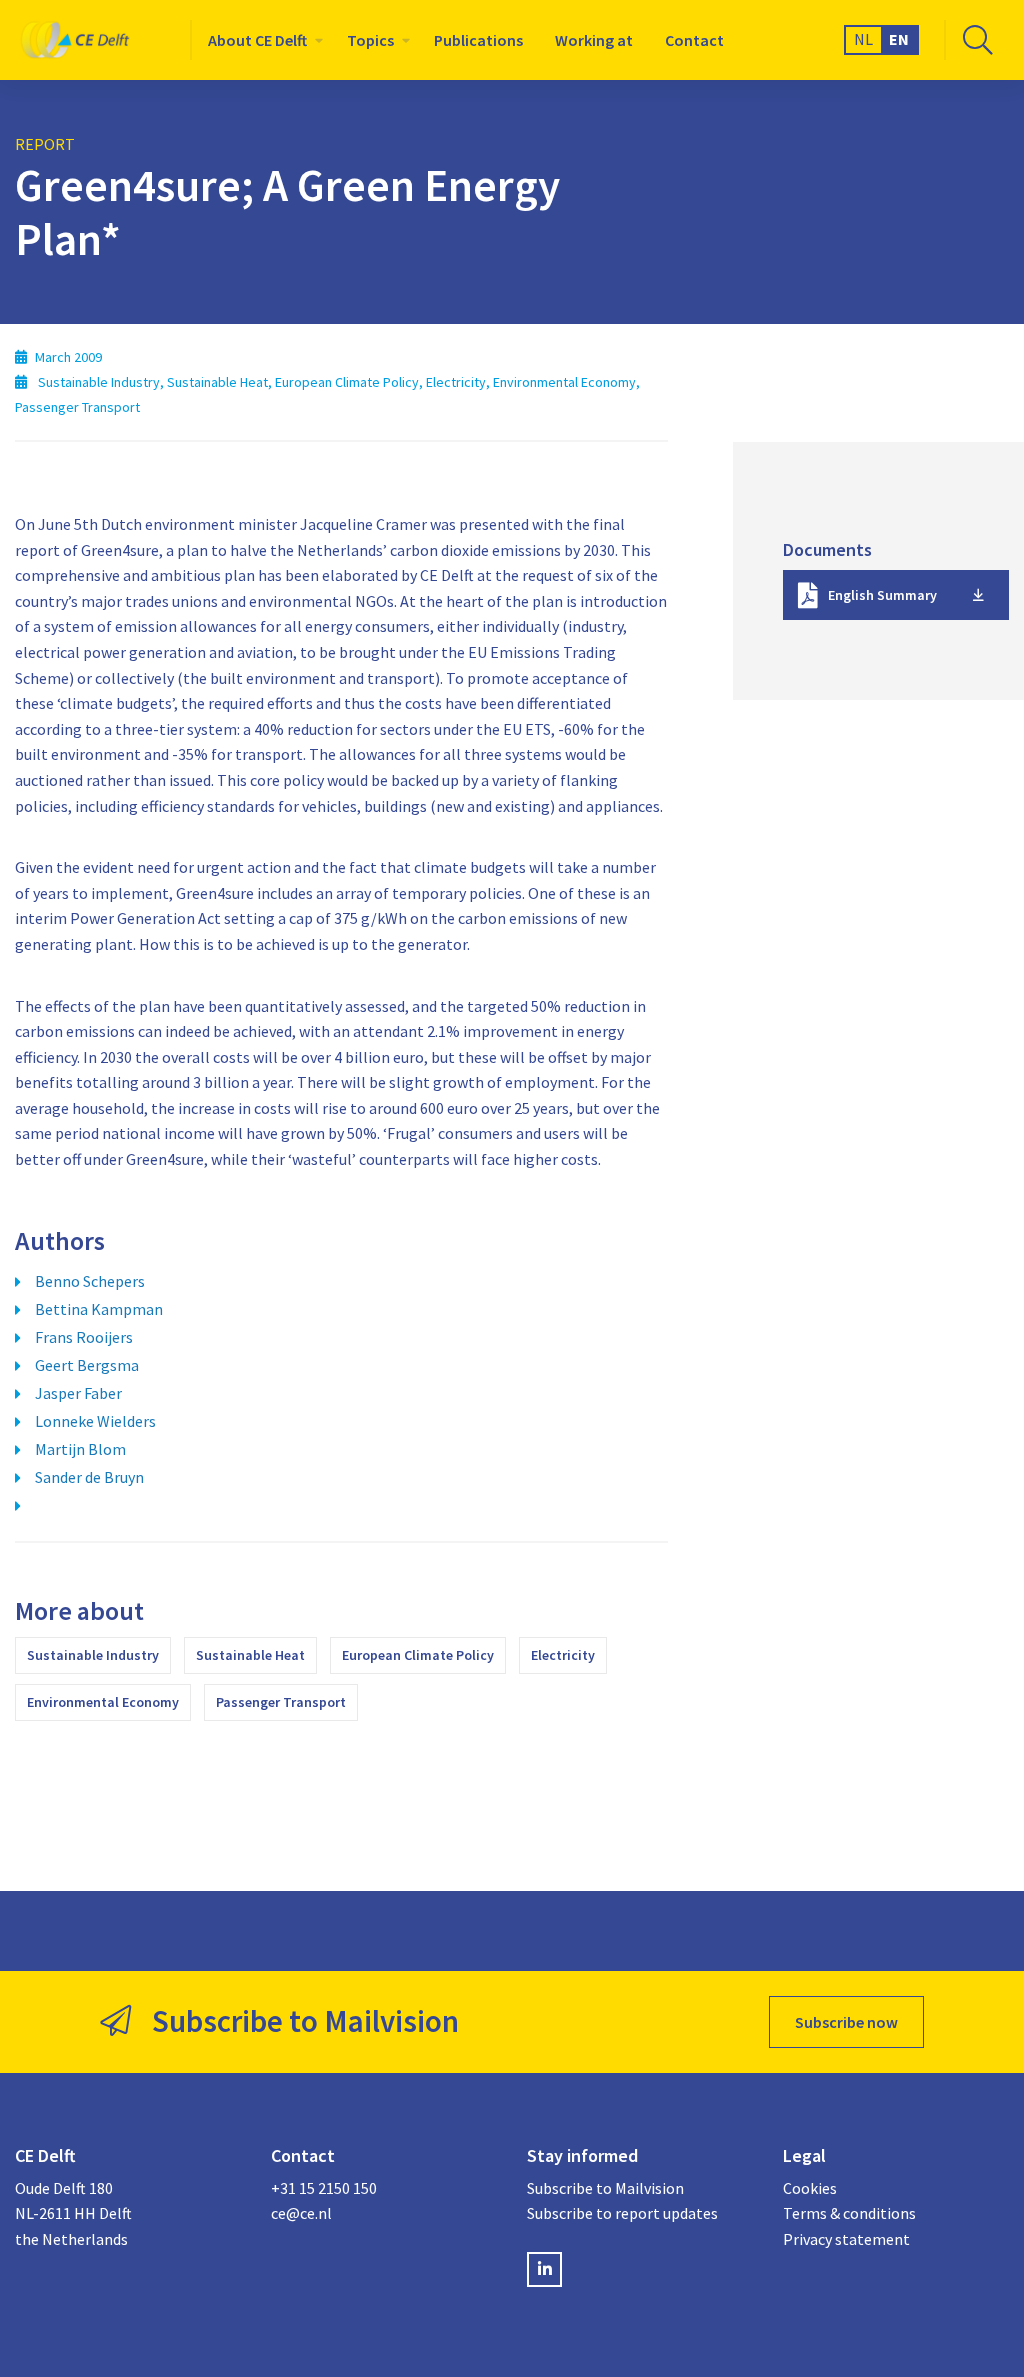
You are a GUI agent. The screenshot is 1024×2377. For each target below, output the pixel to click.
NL (863, 39)
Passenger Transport (281, 1702)
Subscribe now (846, 2022)
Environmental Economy (103, 1702)
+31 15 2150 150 (324, 2188)
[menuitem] (261, 40)
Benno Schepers (90, 1281)
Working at (594, 40)
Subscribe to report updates (622, 2213)
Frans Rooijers (84, 1337)
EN (899, 39)
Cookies (810, 2188)
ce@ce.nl (301, 2213)
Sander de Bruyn (89, 1477)
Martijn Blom (80, 1449)
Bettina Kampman (99, 1309)
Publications (478, 40)
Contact (694, 40)
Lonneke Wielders (95, 1421)
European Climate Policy (418, 1655)
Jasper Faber (78, 1393)
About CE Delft (257, 40)
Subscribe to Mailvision (605, 2188)
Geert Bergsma (87, 1365)
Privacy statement (846, 2239)
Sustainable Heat (250, 1655)
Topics (370, 40)
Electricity (563, 1655)
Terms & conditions (849, 2213)
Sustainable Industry (93, 1655)
